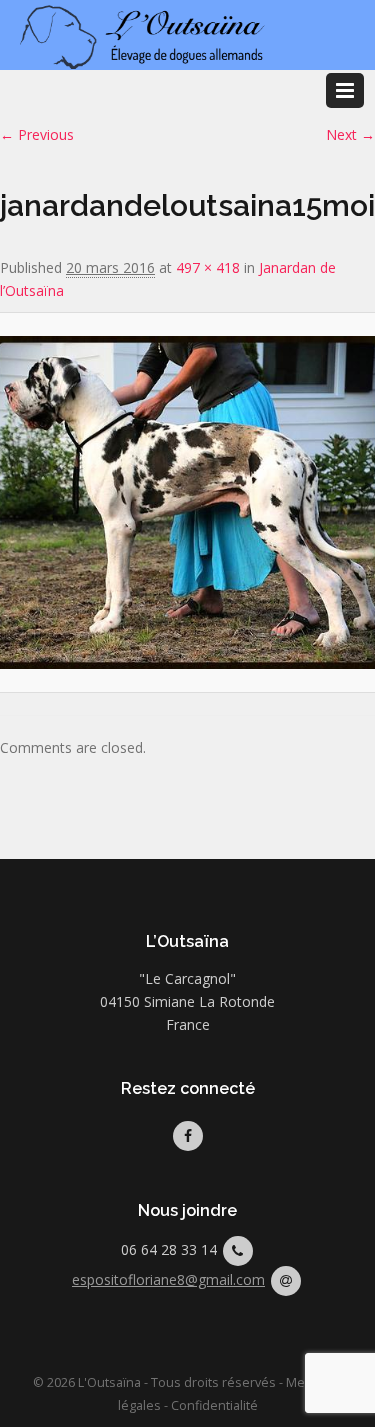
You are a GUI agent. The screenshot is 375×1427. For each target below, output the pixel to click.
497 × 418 (208, 267)
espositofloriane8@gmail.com (168, 1279)
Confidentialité (214, 1405)
